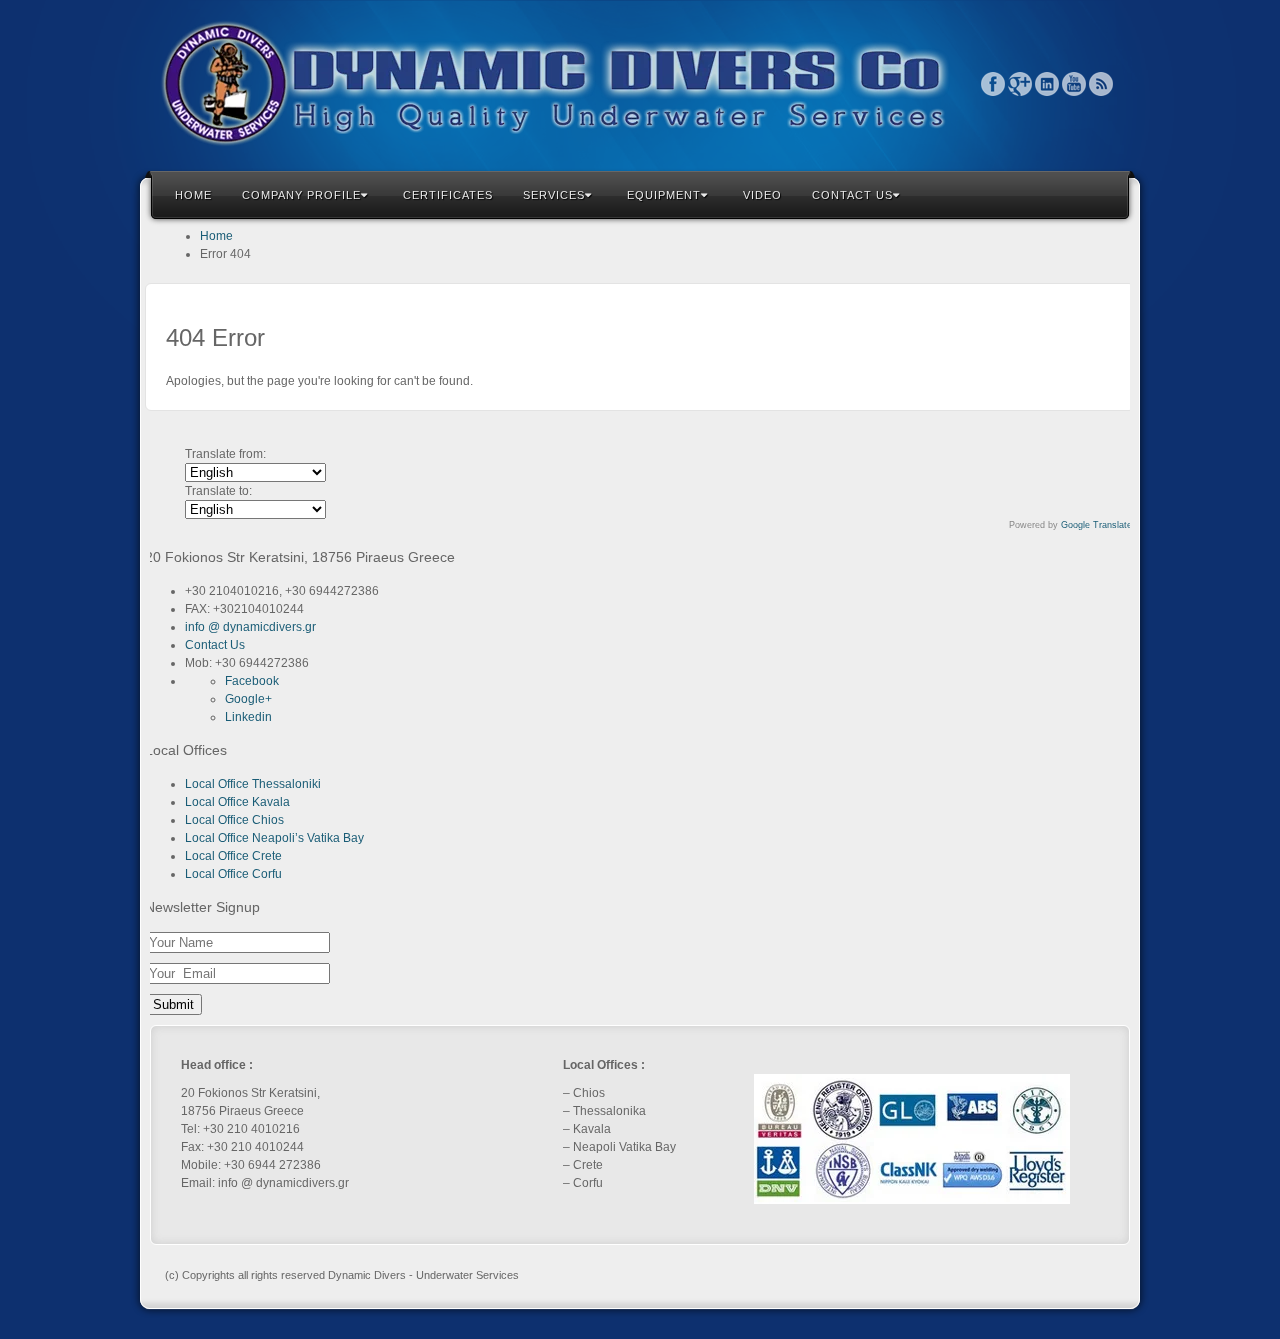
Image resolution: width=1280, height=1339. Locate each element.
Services (554, 195)
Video (762, 195)
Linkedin (1047, 84)
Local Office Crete (233, 856)
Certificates (448, 195)
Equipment (664, 195)
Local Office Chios (234, 820)
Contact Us (215, 645)
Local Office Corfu (233, 874)
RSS (1101, 84)
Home (193, 195)
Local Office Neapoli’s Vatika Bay (274, 838)
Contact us (852, 195)
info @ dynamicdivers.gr (250, 627)
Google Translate (1096, 525)
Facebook (993, 84)
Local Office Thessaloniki (253, 784)
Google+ (1020, 84)
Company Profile (301, 195)
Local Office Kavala (237, 802)
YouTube (1074, 84)
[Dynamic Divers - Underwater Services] (640, 83)
